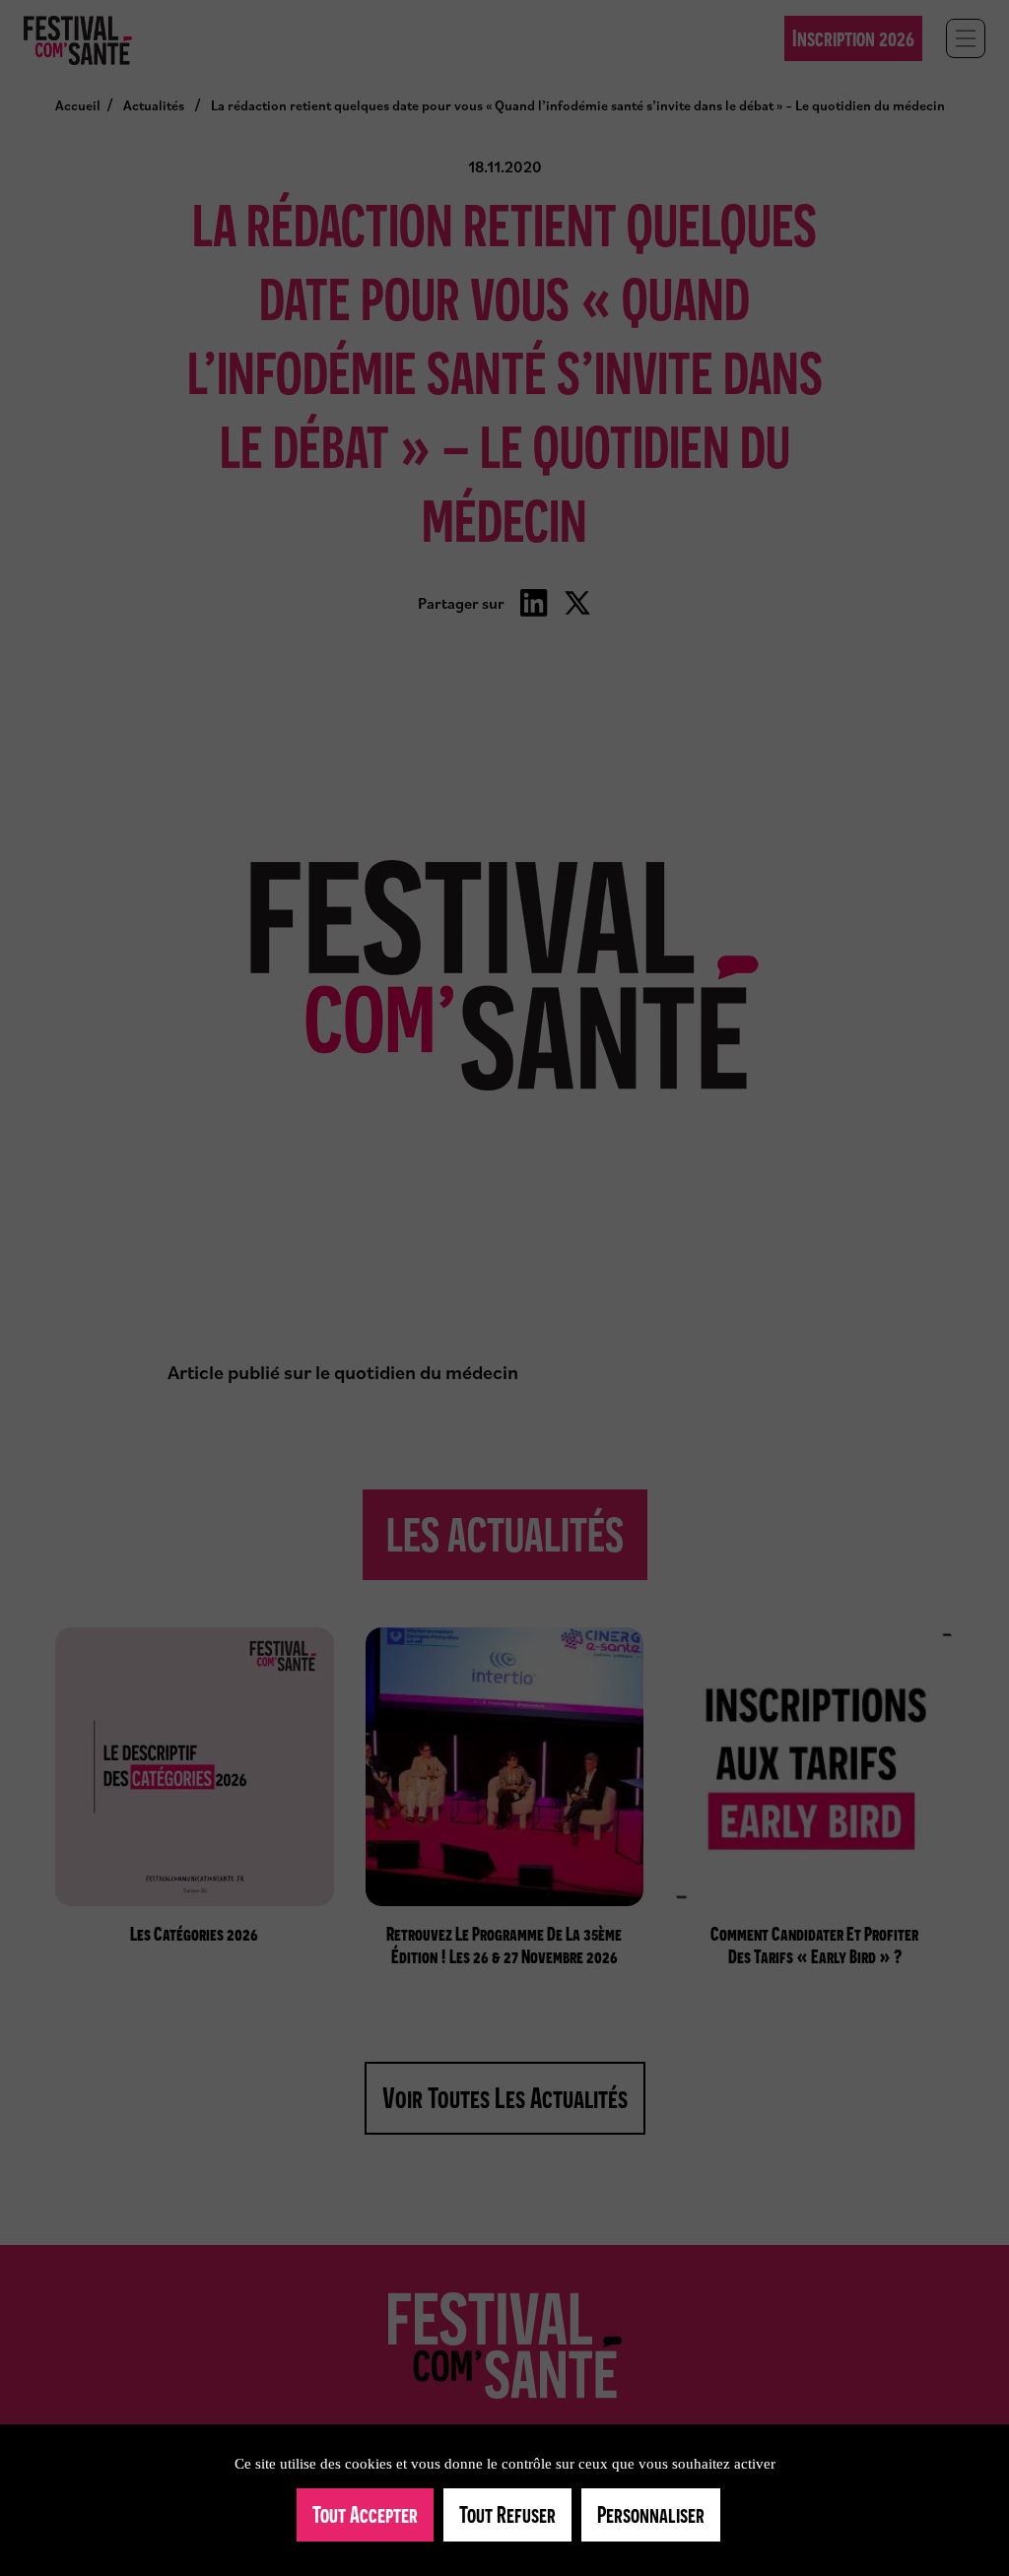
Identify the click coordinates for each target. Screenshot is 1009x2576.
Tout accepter (365, 2514)
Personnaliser (651, 2514)
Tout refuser (507, 2514)
